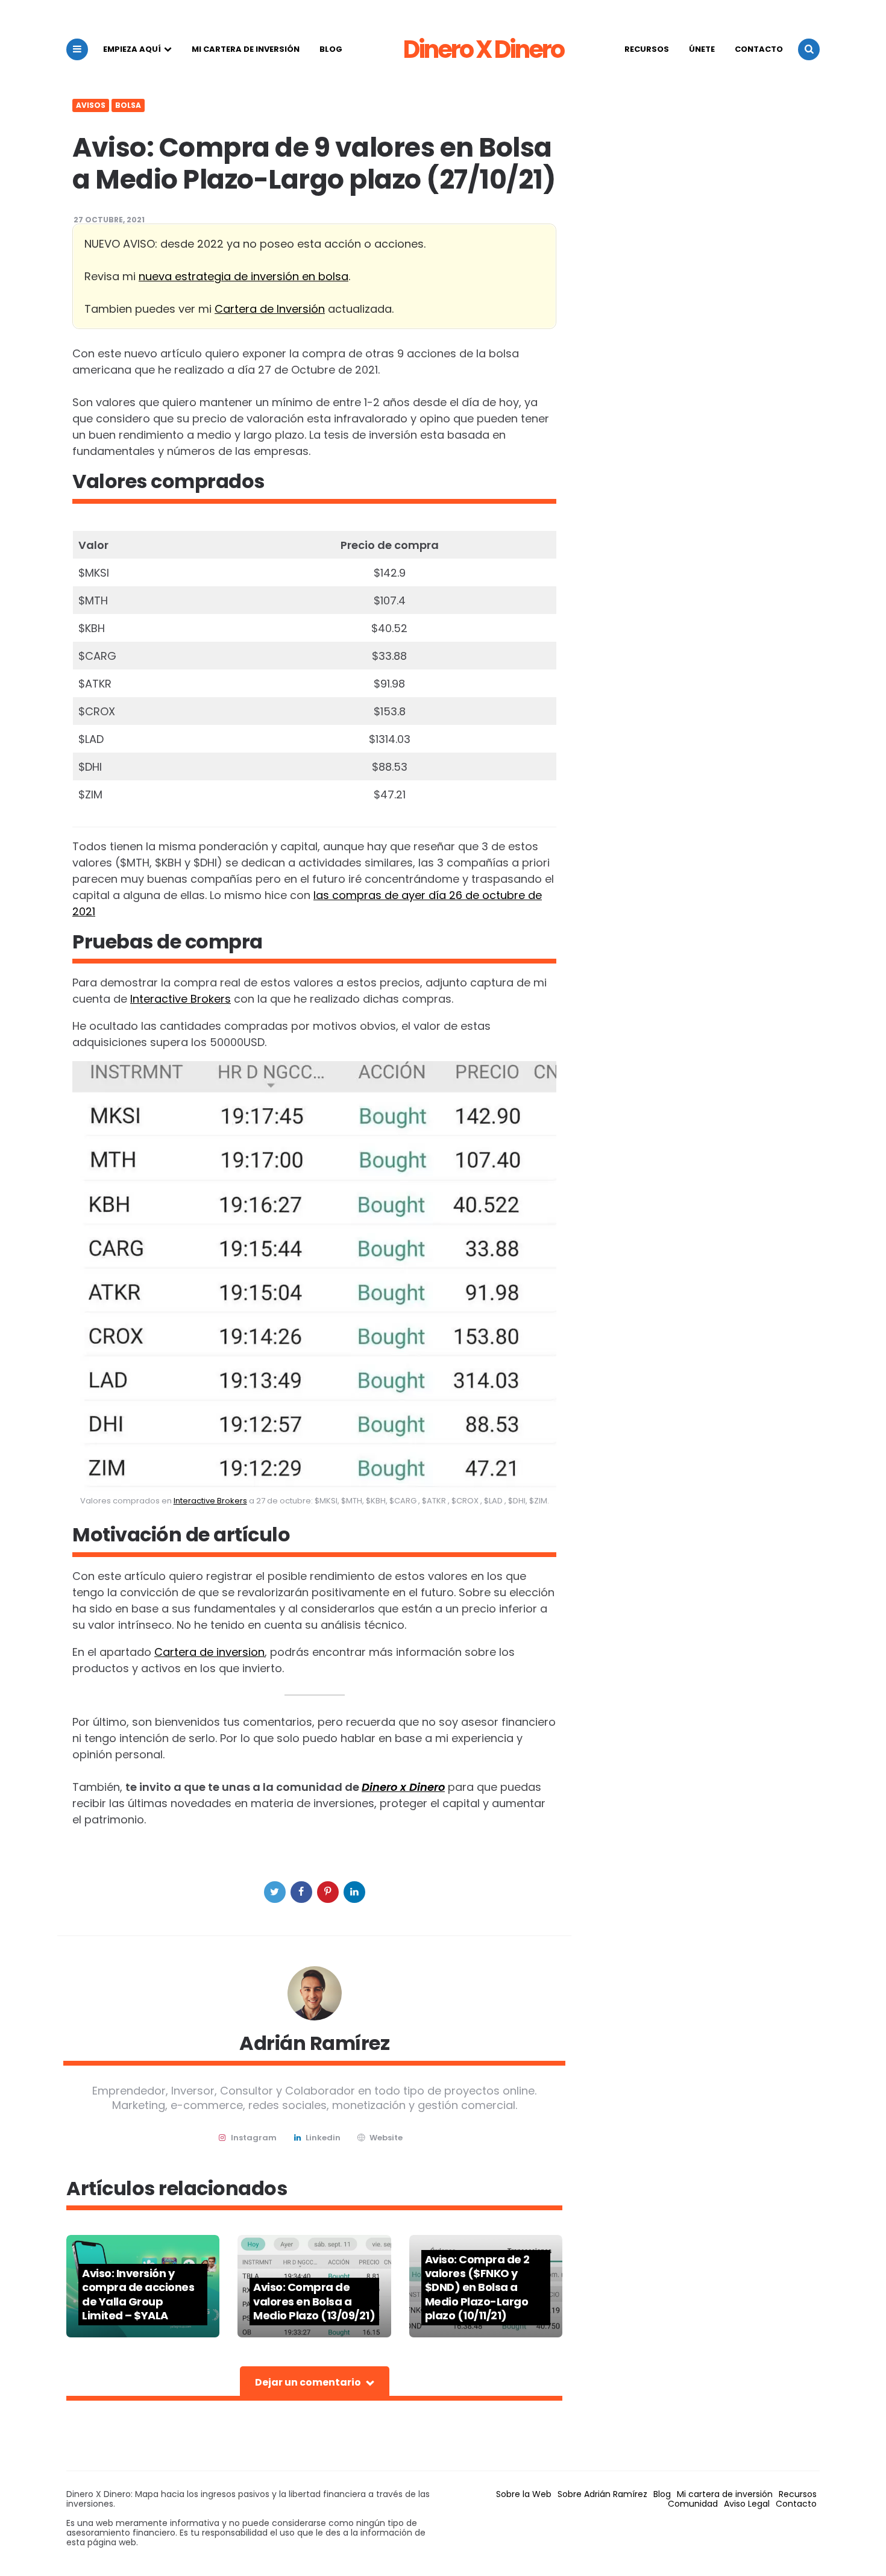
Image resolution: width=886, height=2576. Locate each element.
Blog (331, 49)
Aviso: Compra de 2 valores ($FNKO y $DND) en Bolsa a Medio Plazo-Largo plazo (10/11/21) (477, 2288)
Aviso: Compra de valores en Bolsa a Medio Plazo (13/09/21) (314, 2301)
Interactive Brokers (181, 999)
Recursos (647, 49)
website (386, 2138)
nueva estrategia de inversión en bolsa (243, 276)
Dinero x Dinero (403, 1787)
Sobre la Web (524, 2494)
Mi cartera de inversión (246, 49)
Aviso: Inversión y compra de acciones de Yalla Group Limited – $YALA (138, 2294)
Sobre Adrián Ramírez (602, 2494)
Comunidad (693, 2504)
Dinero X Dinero (483, 49)
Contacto (759, 49)
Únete (702, 49)
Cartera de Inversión (270, 309)
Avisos (91, 105)
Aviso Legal (747, 2504)
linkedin (323, 2138)
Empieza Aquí (132, 49)
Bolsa (128, 105)
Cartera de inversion (209, 1652)
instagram (254, 2138)
